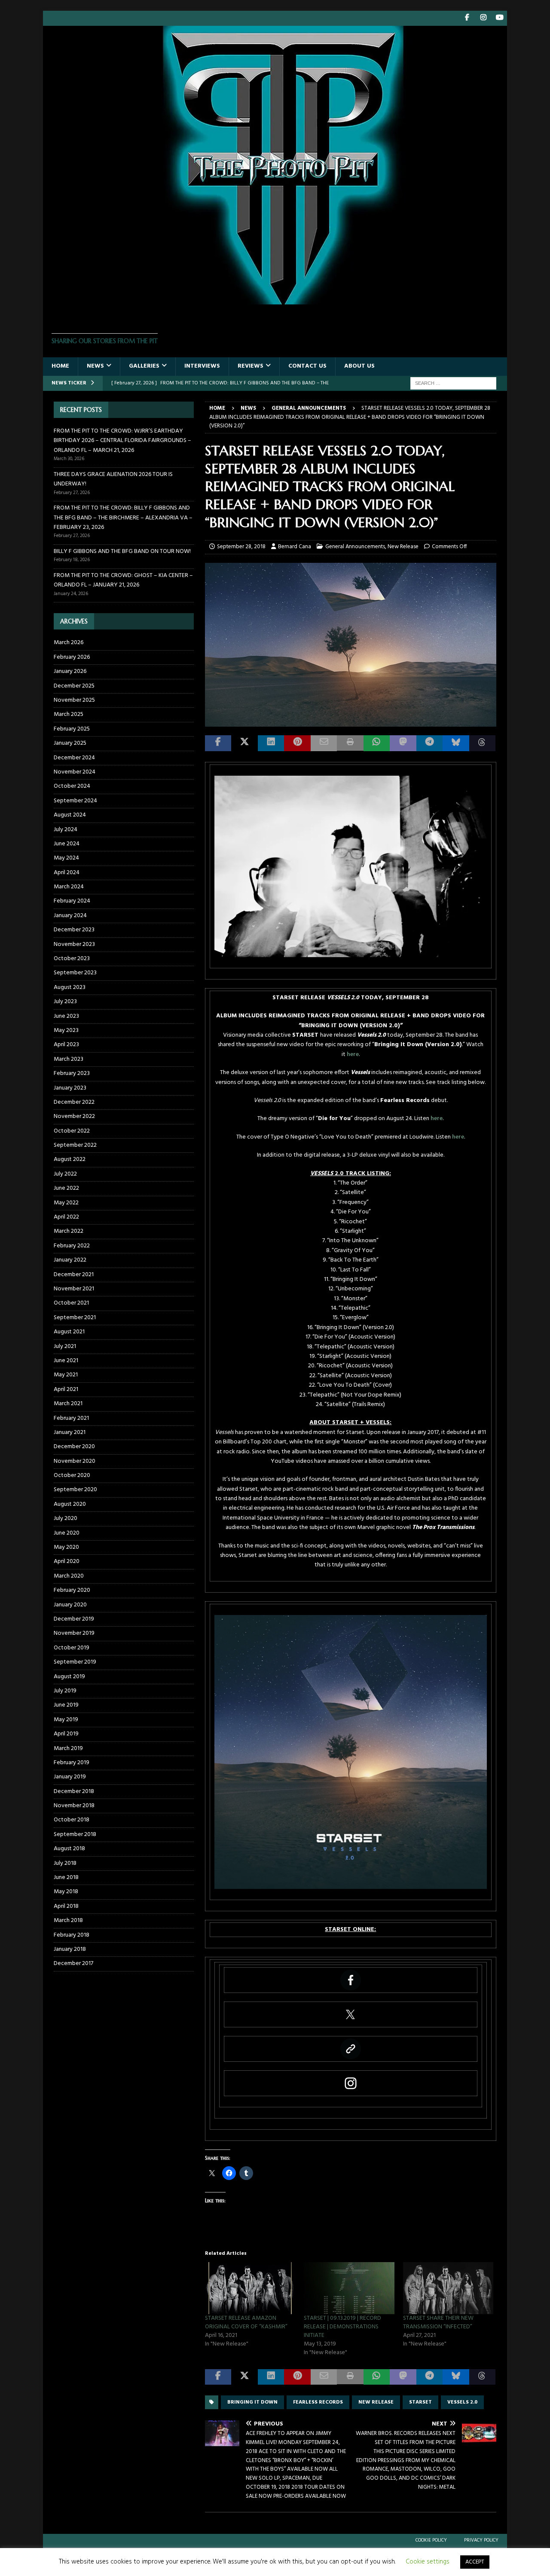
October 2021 (71, 1303)
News (95, 366)
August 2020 (70, 1504)
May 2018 (66, 1892)
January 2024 (70, 916)
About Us (359, 366)
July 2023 (65, 1002)
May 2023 (66, 1030)
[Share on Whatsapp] (377, 743)
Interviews (202, 366)
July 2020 (66, 1518)
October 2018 (72, 1820)
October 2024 (72, 786)
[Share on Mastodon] (403, 743)
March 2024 (69, 887)
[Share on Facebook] (218, 743)
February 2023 (72, 1073)
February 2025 (72, 729)
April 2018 (66, 1906)
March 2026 (69, 643)
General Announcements (355, 547)
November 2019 (74, 1633)
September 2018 (75, 1835)
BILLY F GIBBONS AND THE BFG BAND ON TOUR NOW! (122, 551)
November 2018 (74, 1806)
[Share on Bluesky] (456, 743)
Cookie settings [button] (428, 2562)
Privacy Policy (481, 2540)
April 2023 (66, 1045)
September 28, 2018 (241, 547)
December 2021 (74, 1275)
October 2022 (72, 1131)
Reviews (251, 366)
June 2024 (67, 844)
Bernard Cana (295, 547)
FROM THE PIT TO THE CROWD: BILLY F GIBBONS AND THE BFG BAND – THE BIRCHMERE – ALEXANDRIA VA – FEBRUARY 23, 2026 (123, 518)
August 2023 (70, 987)
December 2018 (74, 1792)
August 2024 (70, 815)
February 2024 (72, 901)
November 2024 (75, 772)
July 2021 (65, 1346)
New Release (403, 547)
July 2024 (66, 830)
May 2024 (66, 858)
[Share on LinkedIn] (271, 743)
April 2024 (67, 873)
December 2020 (74, 1447)
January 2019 (70, 1777)
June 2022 (66, 1188)
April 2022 (66, 1217)
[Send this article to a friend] (324, 743)
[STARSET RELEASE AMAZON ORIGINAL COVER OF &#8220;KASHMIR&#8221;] (250, 2288)
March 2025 (69, 714)
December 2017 (73, 1963)
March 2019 (68, 1749)
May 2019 (66, 1720)
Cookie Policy (431, 2540)
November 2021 (74, 1289)
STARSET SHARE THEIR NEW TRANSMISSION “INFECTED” (438, 2323)
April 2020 (67, 1561)
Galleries (144, 366)
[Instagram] (483, 18)
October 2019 (72, 1648)
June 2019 (66, 1705)
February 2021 (71, 1418)
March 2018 (68, 1920)
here (353, 1055)
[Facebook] (467, 18)
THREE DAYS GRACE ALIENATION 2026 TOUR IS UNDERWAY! (113, 479)
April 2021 (66, 1389)
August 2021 (69, 1332)
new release (376, 2402)
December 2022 (74, 1102)
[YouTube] (500, 18)
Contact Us (307, 366)
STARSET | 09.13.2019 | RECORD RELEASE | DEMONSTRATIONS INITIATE (342, 2327)
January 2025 (70, 743)
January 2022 (70, 1260)
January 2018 (70, 1949)
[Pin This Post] (297, 743)
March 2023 (69, 1059)
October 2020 (72, 1475)
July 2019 (65, 1691)
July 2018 (65, 1863)
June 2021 (66, 1361)
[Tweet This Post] (244, 743)
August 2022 (70, 1159)
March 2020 (69, 1576)
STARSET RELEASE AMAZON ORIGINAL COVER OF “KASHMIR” (246, 2323)
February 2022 (72, 1246)
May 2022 (66, 1203)
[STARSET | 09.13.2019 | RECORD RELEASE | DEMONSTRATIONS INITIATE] (349, 2288)
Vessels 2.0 (462, 2402)
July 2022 (65, 1174)
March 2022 (69, 1231)
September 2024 (75, 801)
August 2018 (69, 1849)
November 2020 (75, 1461)
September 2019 (75, 1662)
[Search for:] (453, 383)
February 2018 (72, 1935)
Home (60, 366)
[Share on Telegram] (429, 743)
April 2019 (66, 1734)
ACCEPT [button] (475, 2562)
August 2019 (69, 1677)
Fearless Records (318, 2402)
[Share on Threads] (482, 743)
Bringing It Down (252, 2402)
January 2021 (70, 1432)
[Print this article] (350, 743)
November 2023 (74, 944)
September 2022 (75, 1145)
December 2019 (74, 1619)
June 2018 (66, 1878)
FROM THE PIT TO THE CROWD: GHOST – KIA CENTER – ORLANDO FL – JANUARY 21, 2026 (123, 580)
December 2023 (74, 930)
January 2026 (70, 671)
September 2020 (75, 1490)
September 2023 (75, 973)
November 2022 (74, 1116)
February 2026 (72, 657)
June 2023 (66, 1016)
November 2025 (74, 700)
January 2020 (70, 1605)
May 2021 (66, 1375)
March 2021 (68, 1404)
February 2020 (72, 1590)
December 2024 (74, 758)
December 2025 (74, 686)
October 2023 (72, 959)
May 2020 (66, 1547)
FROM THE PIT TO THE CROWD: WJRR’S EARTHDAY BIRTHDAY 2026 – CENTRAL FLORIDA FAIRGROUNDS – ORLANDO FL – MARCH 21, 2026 (122, 441)
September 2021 (75, 1318)
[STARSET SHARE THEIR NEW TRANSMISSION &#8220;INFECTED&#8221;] (448, 2288)
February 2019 (72, 1763)
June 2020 (67, 1533)
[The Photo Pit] (275, 299)
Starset (420, 2402)
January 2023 (70, 1088)
